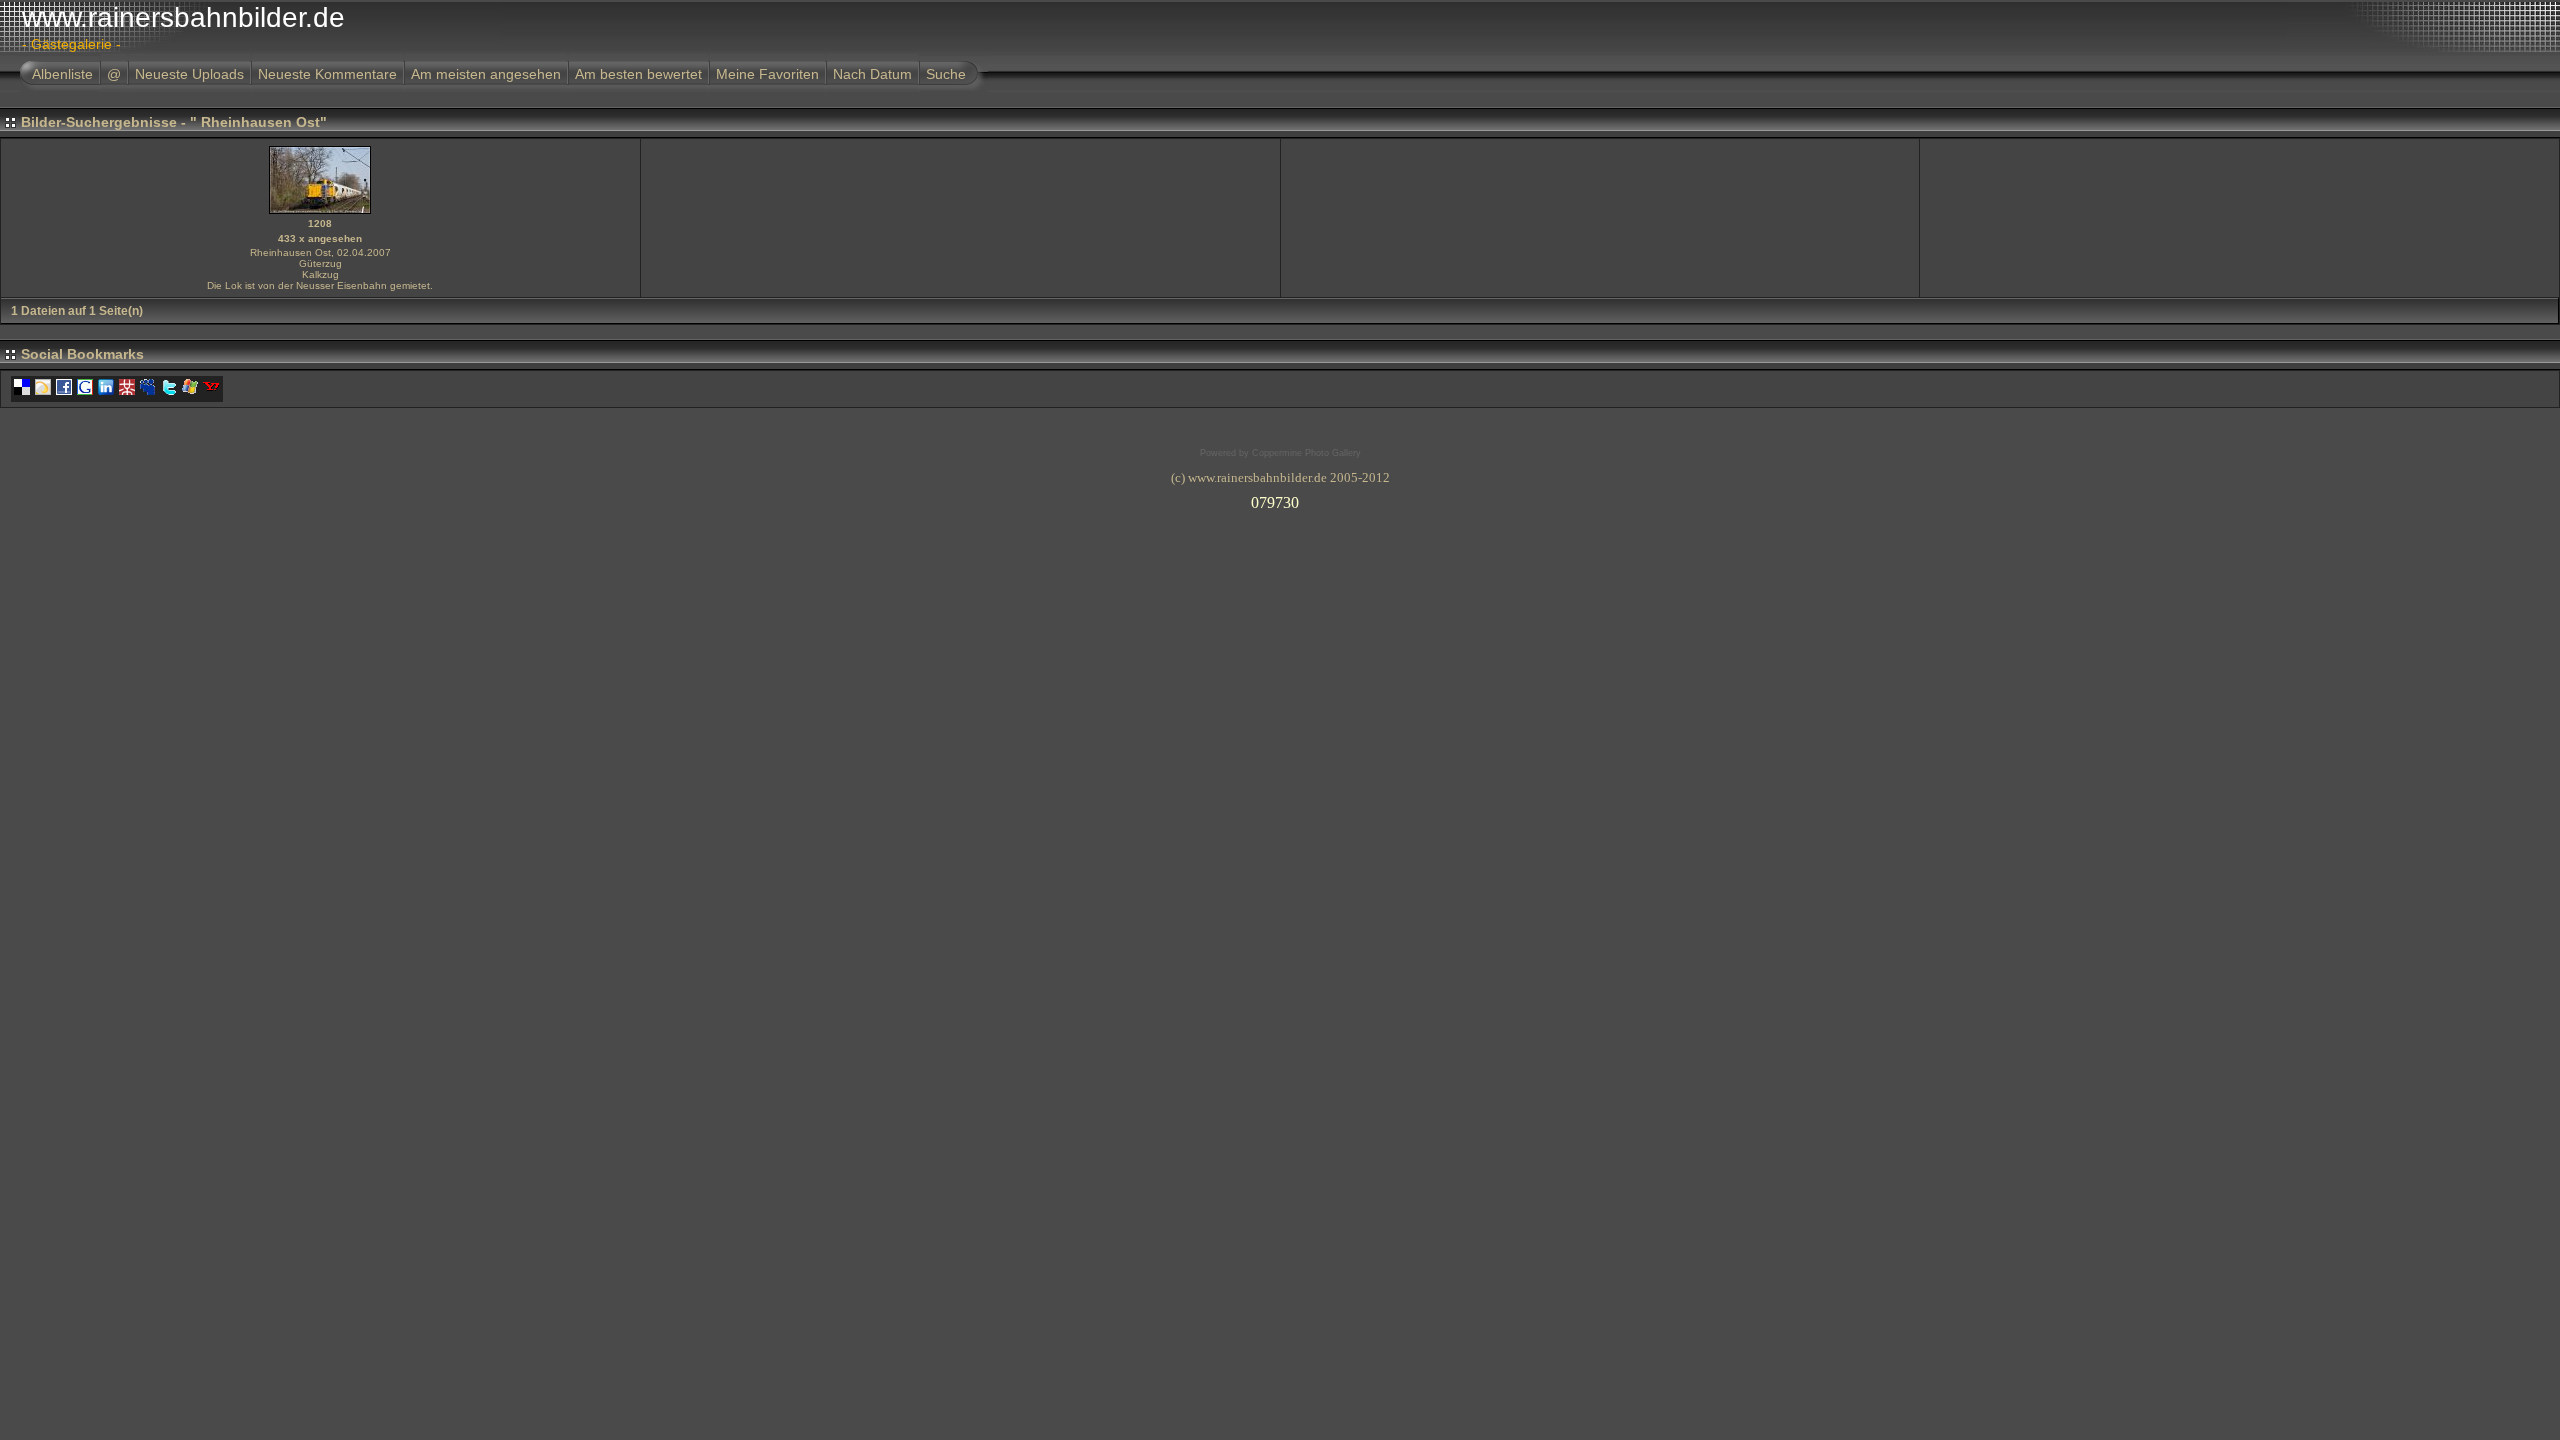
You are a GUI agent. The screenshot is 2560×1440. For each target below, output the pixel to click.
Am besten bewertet (638, 74)
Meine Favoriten (767, 74)
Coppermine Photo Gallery (1306, 453)
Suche (946, 74)
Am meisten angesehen (486, 74)
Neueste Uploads (189, 74)
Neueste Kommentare (327, 74)
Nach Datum (872, 74)
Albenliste (62, 74)
